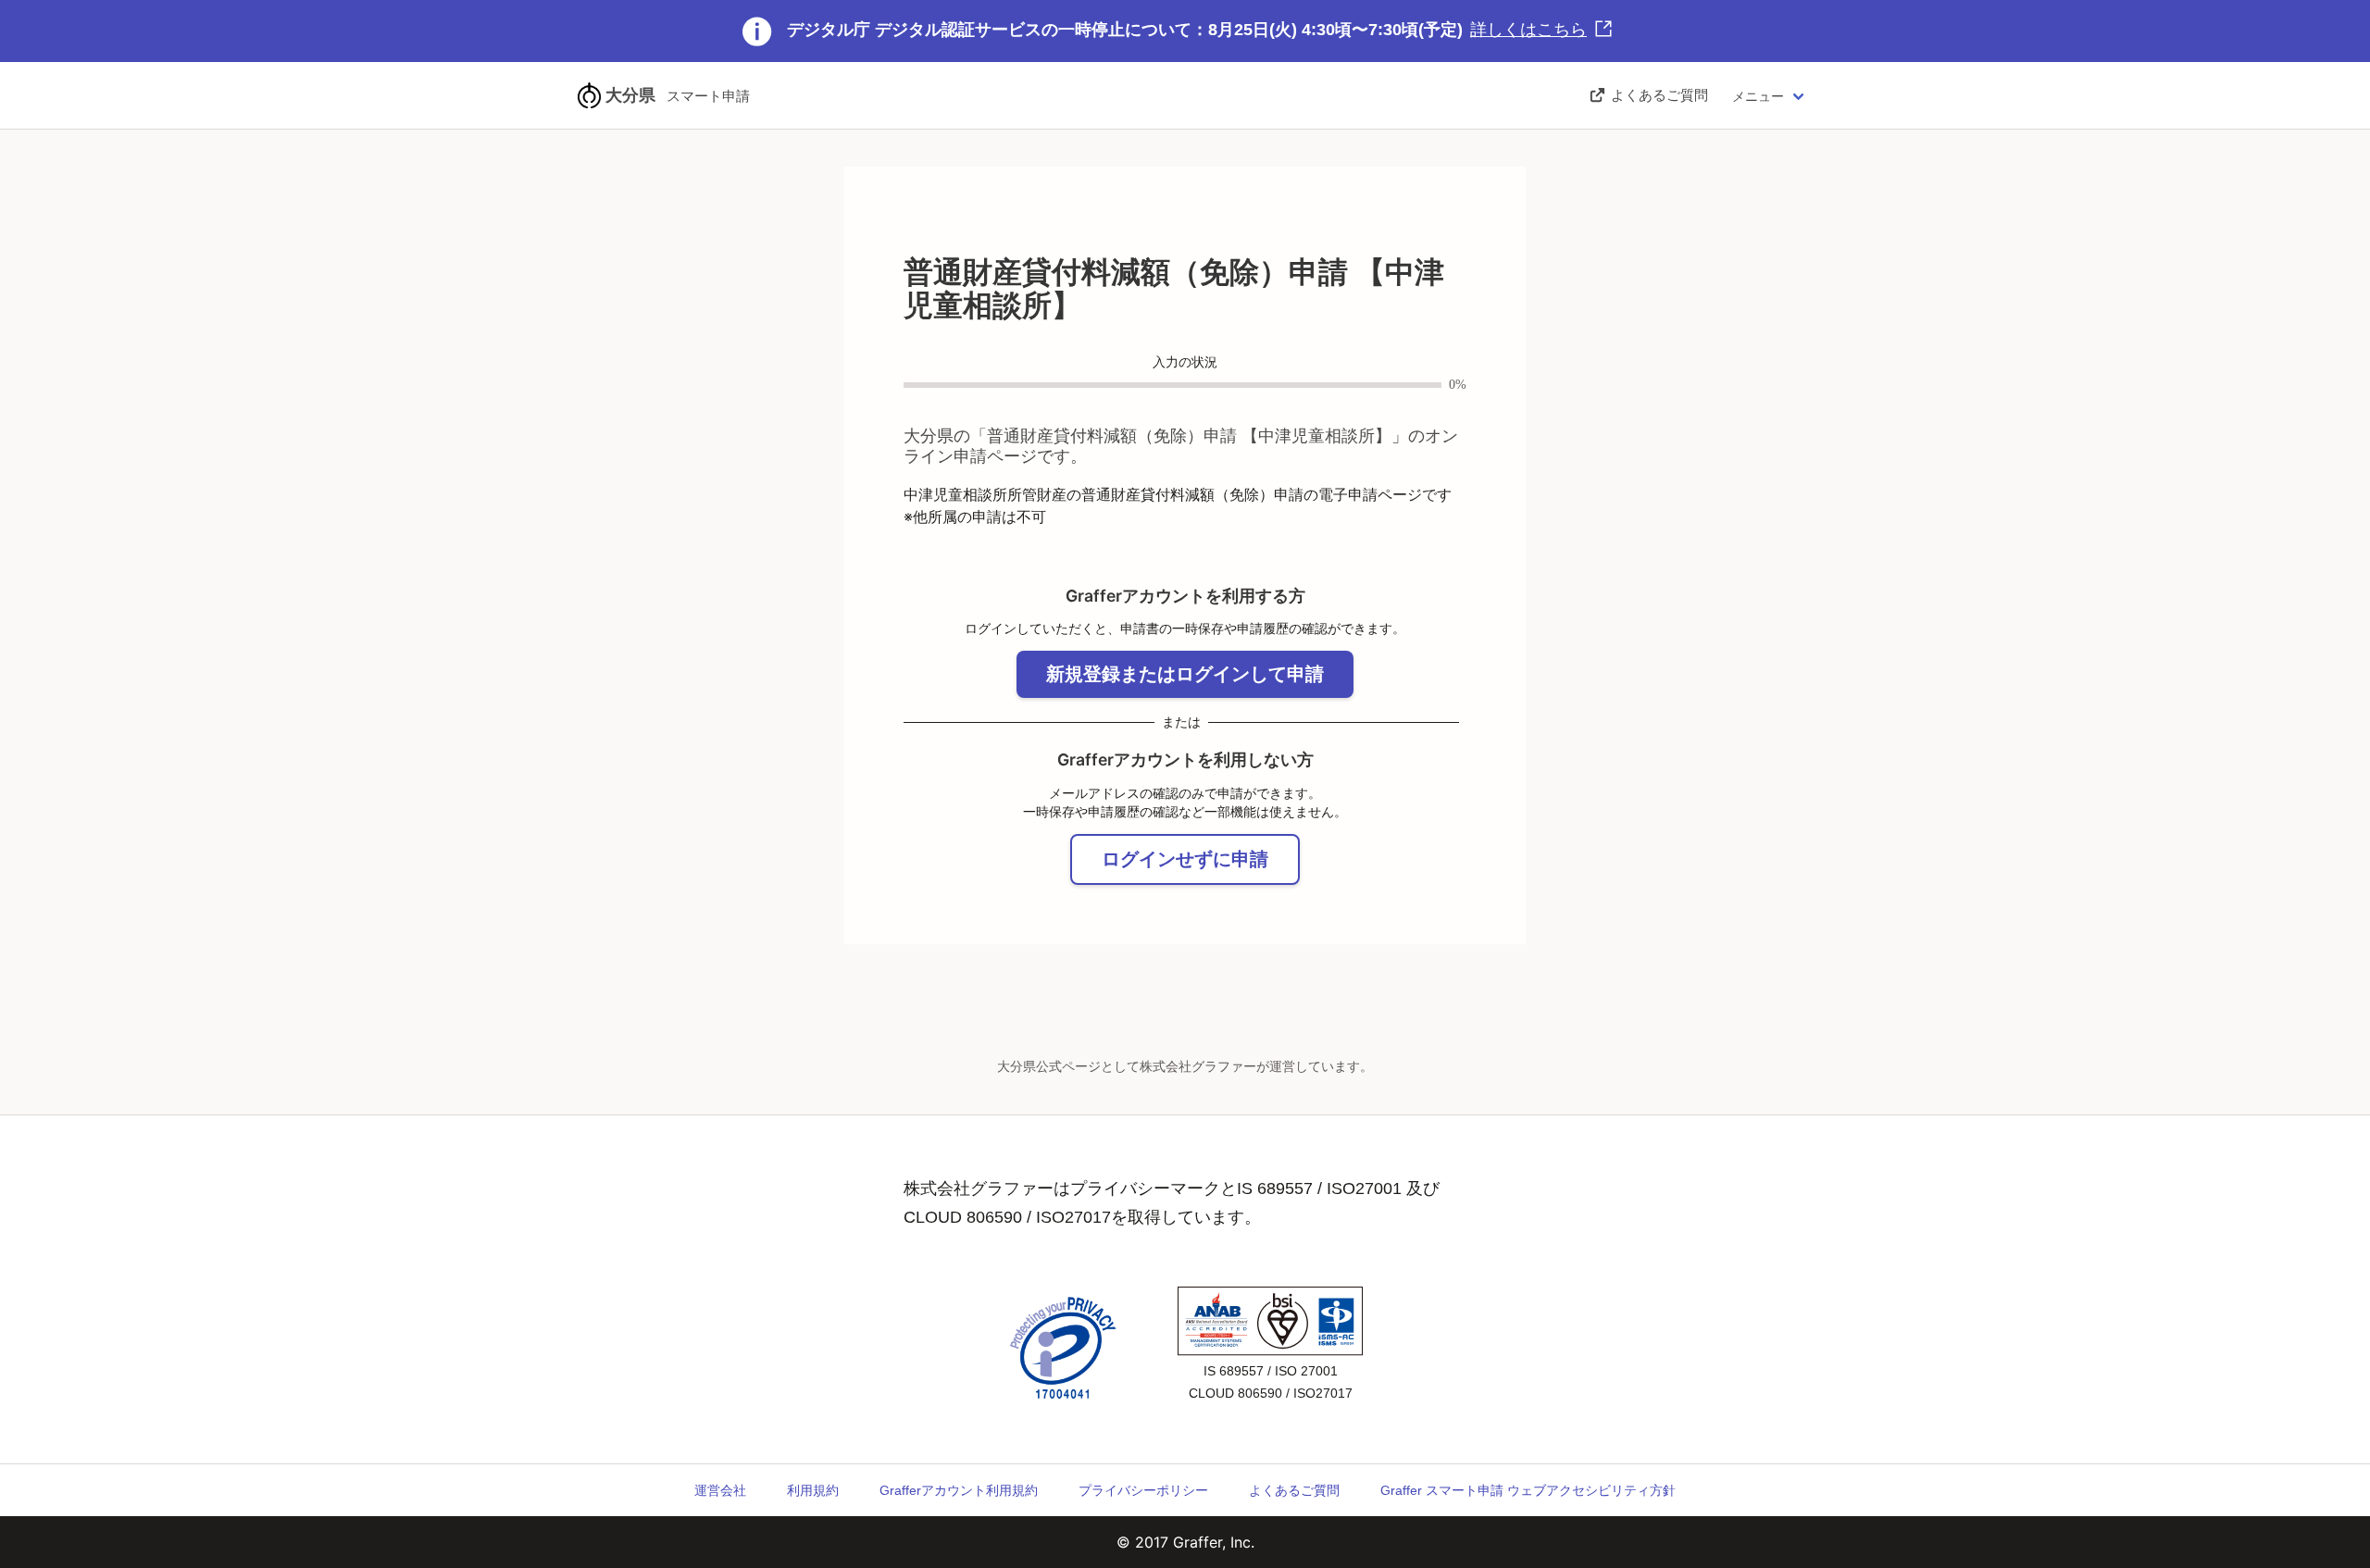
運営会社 (720, 1490)
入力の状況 (1185, 362)
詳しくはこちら (1528, 30)
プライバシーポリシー (1143, 1490)
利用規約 (813, 1490)
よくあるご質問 (1294, 1490)
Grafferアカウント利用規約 (959, 1490)
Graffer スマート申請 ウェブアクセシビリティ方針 (1528, 1490)
